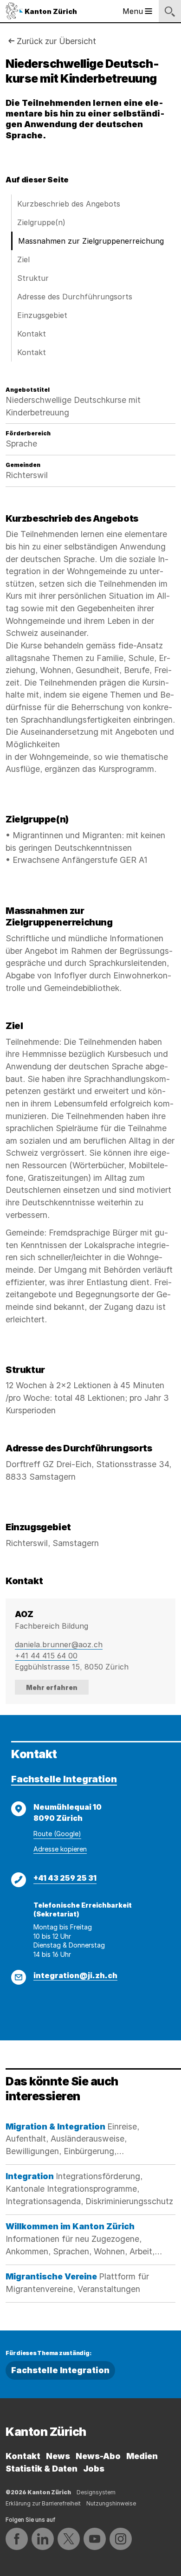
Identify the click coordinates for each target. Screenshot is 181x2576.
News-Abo (98, 2456)
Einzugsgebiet (42, 315)
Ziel (23, 259)
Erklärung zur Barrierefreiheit (43, 2503)
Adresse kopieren (60, 1849)
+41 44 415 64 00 (46, 1656)
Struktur (33, 278)
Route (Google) (57, 1834)
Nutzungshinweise (111, 2503)
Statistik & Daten (42, 2469)
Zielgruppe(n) (41, 222)
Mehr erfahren (52, 1687)
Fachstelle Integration (64, 1779)
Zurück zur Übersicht (56, 41)
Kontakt (32, 334)
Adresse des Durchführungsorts (75, 297)
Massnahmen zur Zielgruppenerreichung (91, 241)
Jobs (94, 2469)
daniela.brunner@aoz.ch (59, 1644)
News (58, 2456)
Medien (142, 2456)
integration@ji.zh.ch (75, 1975)
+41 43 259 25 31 (65, 1878)
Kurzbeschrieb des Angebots (69, 204)
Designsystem (96, 2492)
